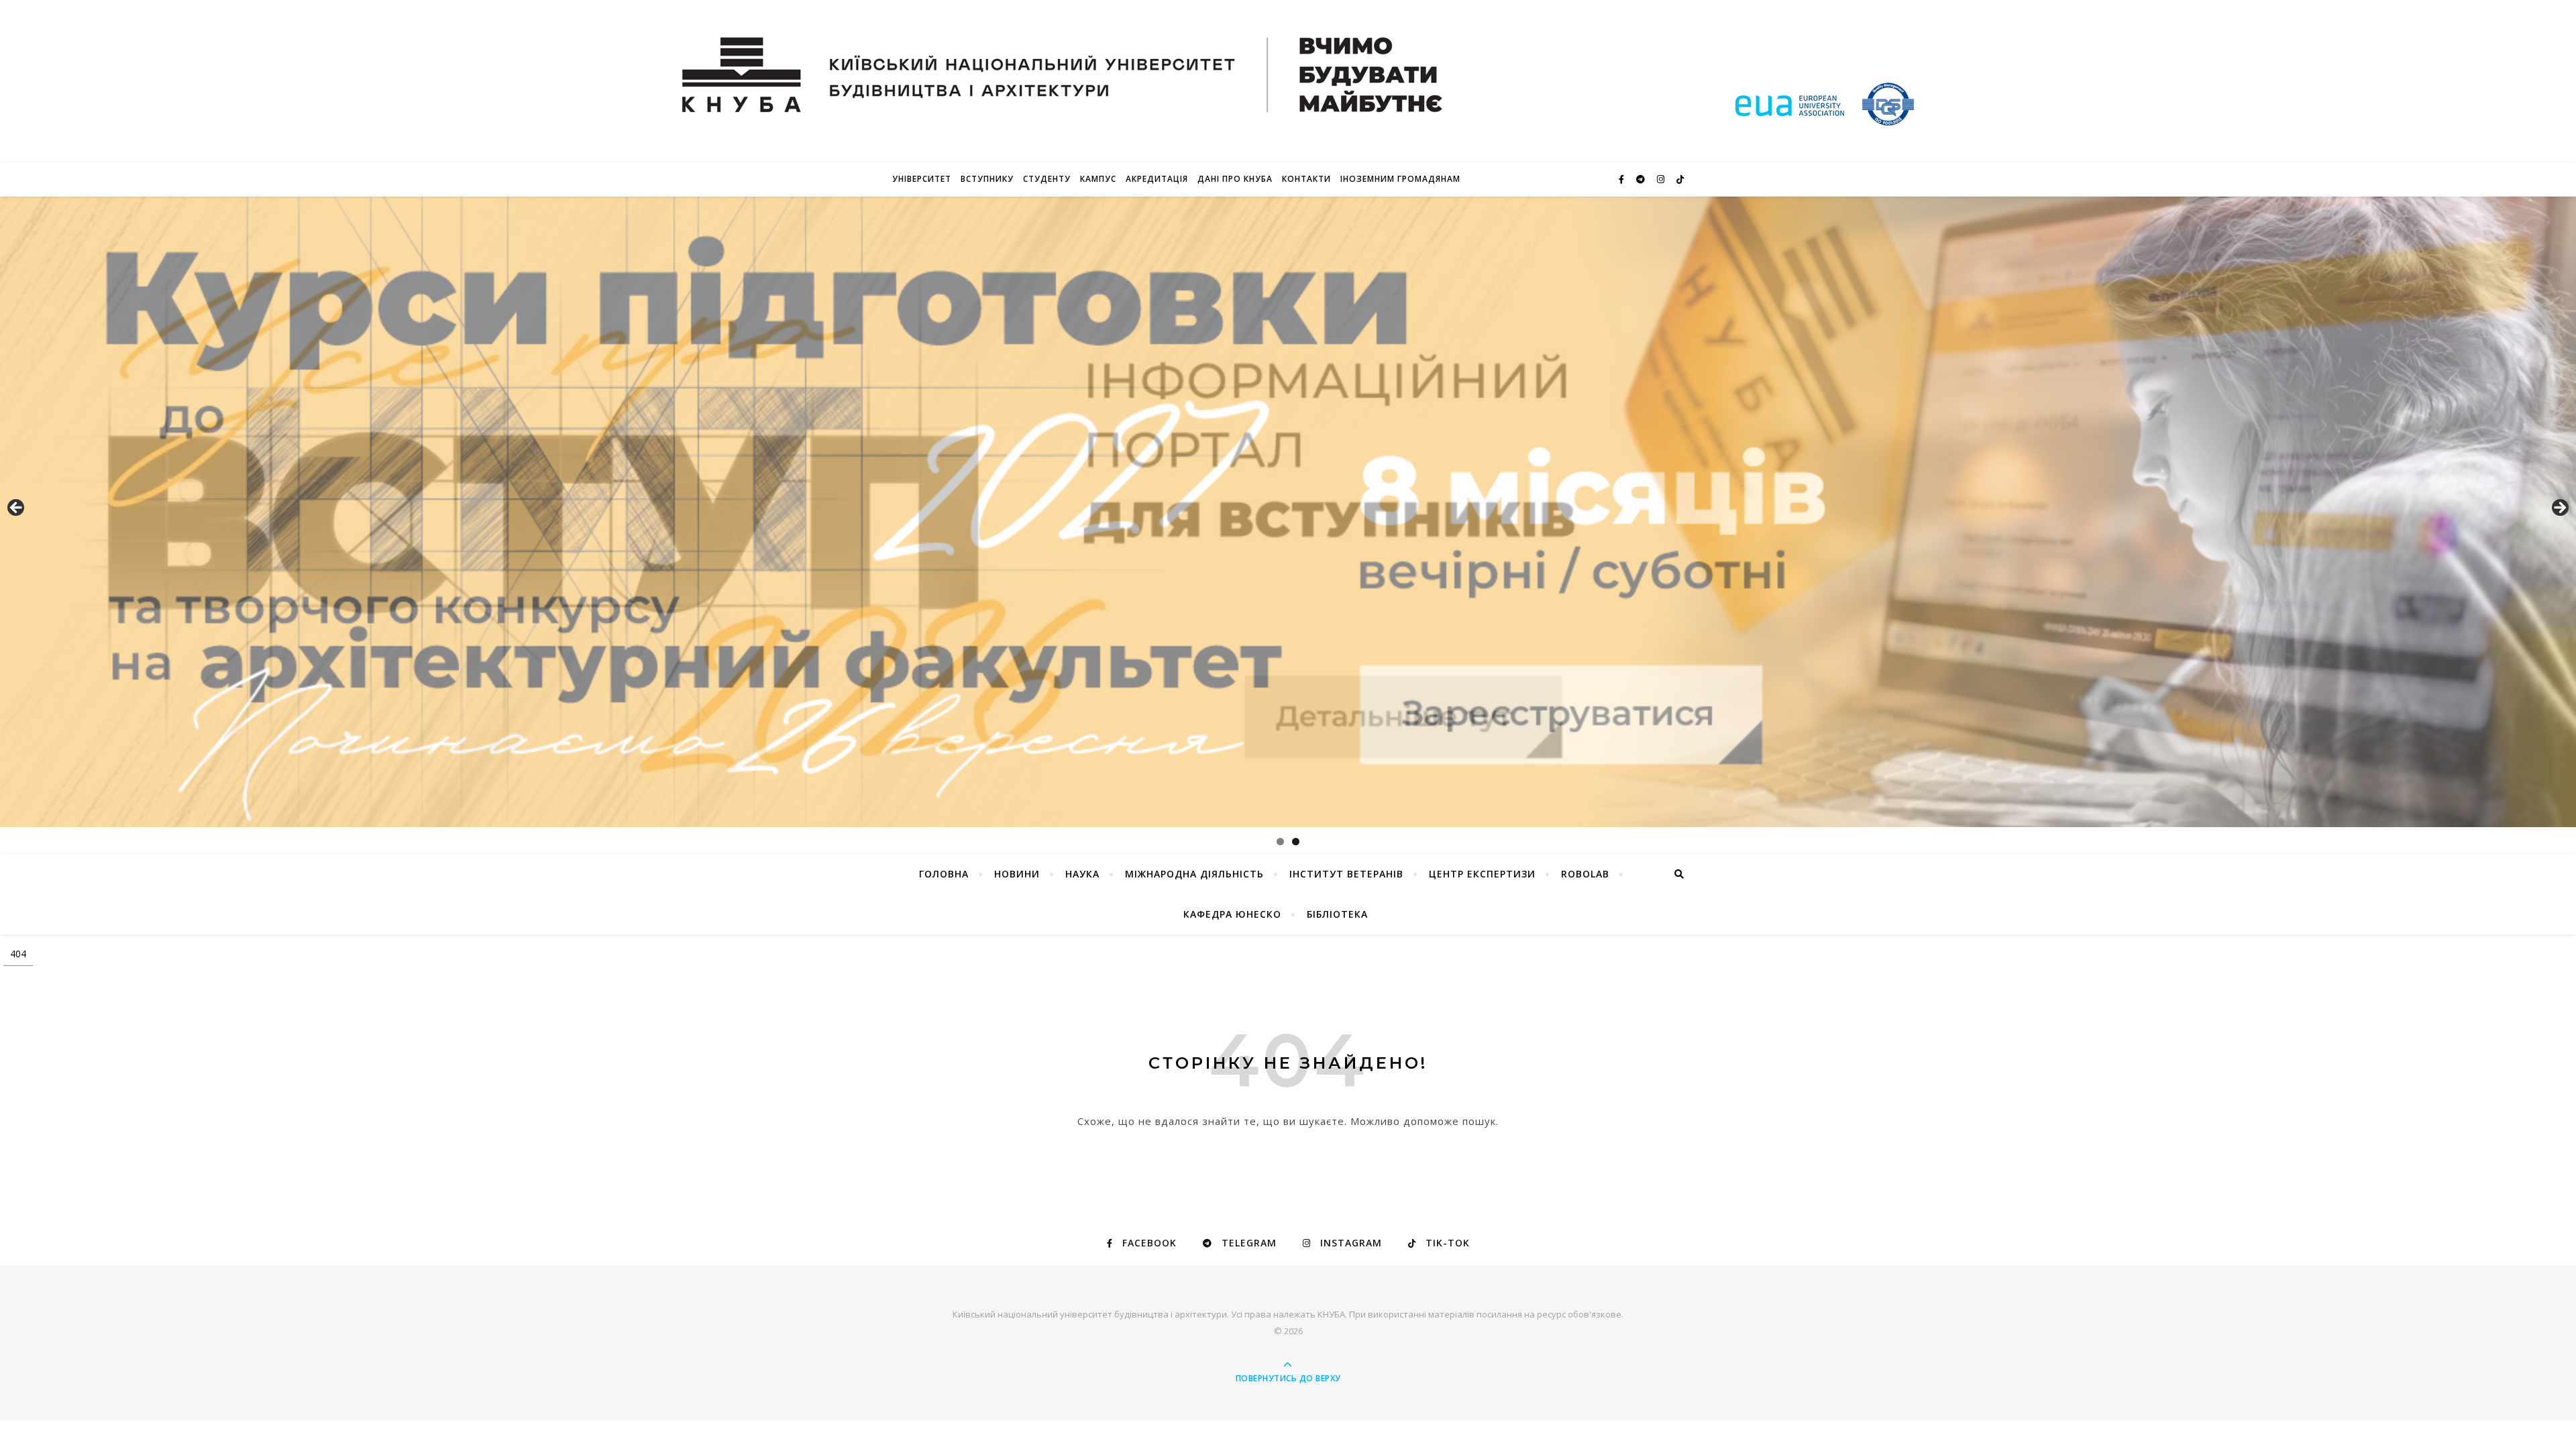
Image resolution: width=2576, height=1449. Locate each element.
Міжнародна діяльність (1194, 874)
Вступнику (987, 179)
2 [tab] (1296, 842)
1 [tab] (1280, 842)
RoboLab (1585, 874)
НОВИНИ (1017, 874)
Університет (922, 179)
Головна (944, 874)
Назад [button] (17, 508)
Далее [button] (2559, 508)
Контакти (1306, 179)
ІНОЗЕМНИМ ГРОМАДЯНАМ (1400, 179)
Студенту (1047, 179)
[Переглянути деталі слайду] (1288, 512)
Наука (1082, 874)
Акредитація (1157, 179)
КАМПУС (1098, 179)
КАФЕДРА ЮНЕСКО (1232, 914)
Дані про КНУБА (1235, 179)
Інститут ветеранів (1346, 874)
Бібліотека (1337, 914)
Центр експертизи (1482, 874)
